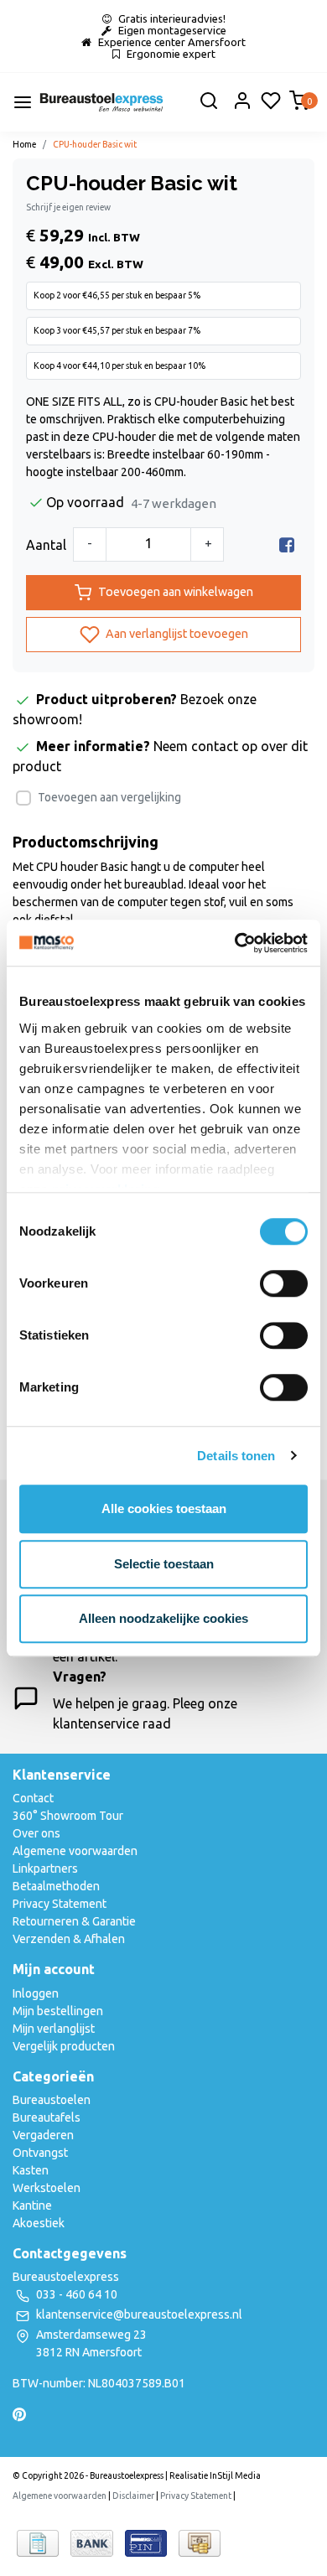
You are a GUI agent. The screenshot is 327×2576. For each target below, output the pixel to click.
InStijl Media (234, 2475)
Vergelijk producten (64, 2046)
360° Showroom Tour (68, 1816)
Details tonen (236, 1456)
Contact (33, 1798)
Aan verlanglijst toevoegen (176, 634)
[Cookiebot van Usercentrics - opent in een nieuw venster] (235, 943)
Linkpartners (45, 1869)
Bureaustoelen (52, 2100)
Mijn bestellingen (58, 2011)
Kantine (32, 2205)
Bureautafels (47, 2117)
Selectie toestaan (164, 1564)
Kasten (31, 2170)
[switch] (284, 1283)
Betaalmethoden (56, 1886)
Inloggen (36, 1993)
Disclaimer (133, 2496)
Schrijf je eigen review (68, 207)
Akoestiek (39, 2223)
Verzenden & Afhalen (69, 1939)
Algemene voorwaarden (75, 1851)
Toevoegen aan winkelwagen (176, 592)
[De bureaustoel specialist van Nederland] (101, 102)
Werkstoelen (47, 2188)
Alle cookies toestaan (164, 1508)
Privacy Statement (60, 1904)
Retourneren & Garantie (74, 1921)
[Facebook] (287, 545)
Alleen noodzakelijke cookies (163, 1618)
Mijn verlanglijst (54, 2029)
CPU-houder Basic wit (95, 144)
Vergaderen (43, 2135)
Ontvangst (40, 2153)
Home (24, 144)
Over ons (36, 1833)
